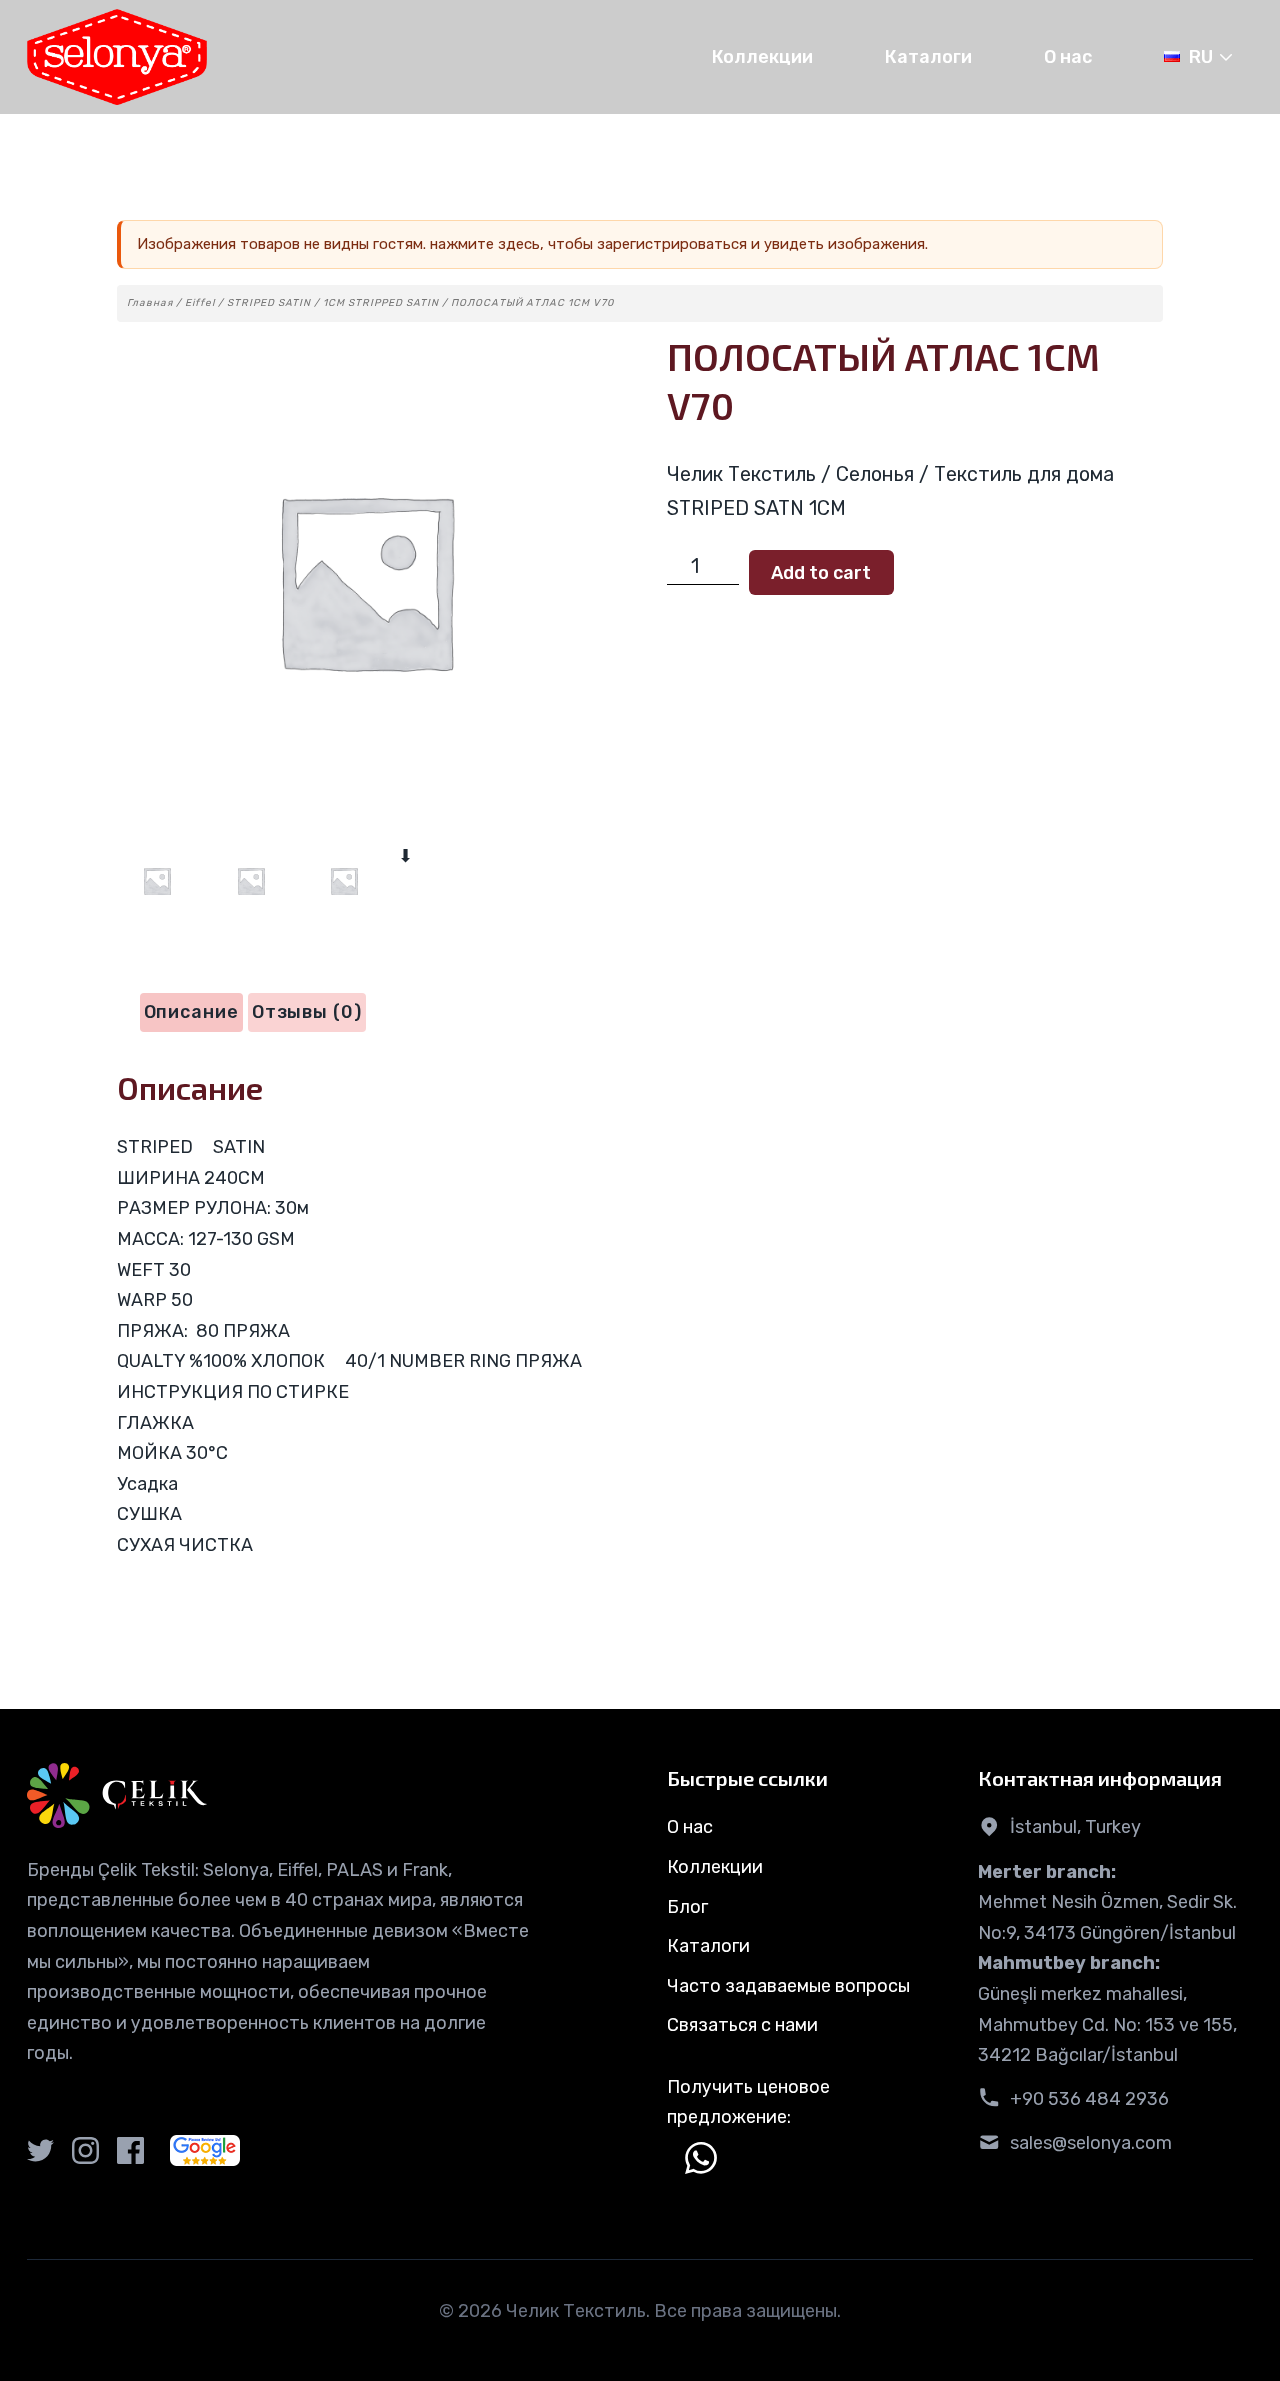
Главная (150, 303)
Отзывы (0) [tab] (307, 1012)
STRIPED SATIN (269, 303)
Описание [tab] (191, 1012)
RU (1201, 57)
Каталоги (928, 57)
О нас (1068, 57)
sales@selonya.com (1091, 2143)
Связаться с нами (742, 2025)
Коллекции (762, 57)
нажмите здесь (485, 244)
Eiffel (200, 303)
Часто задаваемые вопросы (788, 1986)
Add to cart (821, 573)
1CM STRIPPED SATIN (381, 303)
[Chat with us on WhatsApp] (701, 2158)
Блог (687, 1907)
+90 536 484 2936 (1089, 2099)
